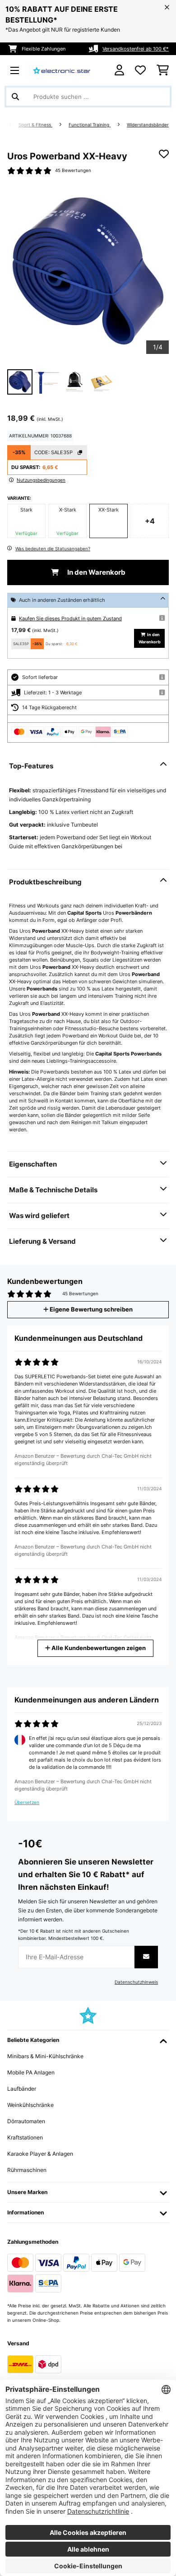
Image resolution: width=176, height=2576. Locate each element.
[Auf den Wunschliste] (164, 154)
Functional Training (90, 125)
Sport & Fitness (35, 125)
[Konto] (119, 70)
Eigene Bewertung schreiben (90, 1309)
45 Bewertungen (73, 170)
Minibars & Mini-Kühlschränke (45, 2056)
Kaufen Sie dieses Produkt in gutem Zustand (70, 618)
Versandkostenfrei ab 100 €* (136, 49)
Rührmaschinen (27, 2170)
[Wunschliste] (140, 70)
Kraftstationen (25, 2137)
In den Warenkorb (96, 572)
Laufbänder (22, 2089)
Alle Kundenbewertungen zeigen (98, 1648)
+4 (150, 521)
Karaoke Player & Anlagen (40, 2154)
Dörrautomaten (26, 2121)
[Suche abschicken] (15, 97)
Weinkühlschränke (30, 2105)
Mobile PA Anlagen (31, 2072)
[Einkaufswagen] (163, 70)
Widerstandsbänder (148, 125)
